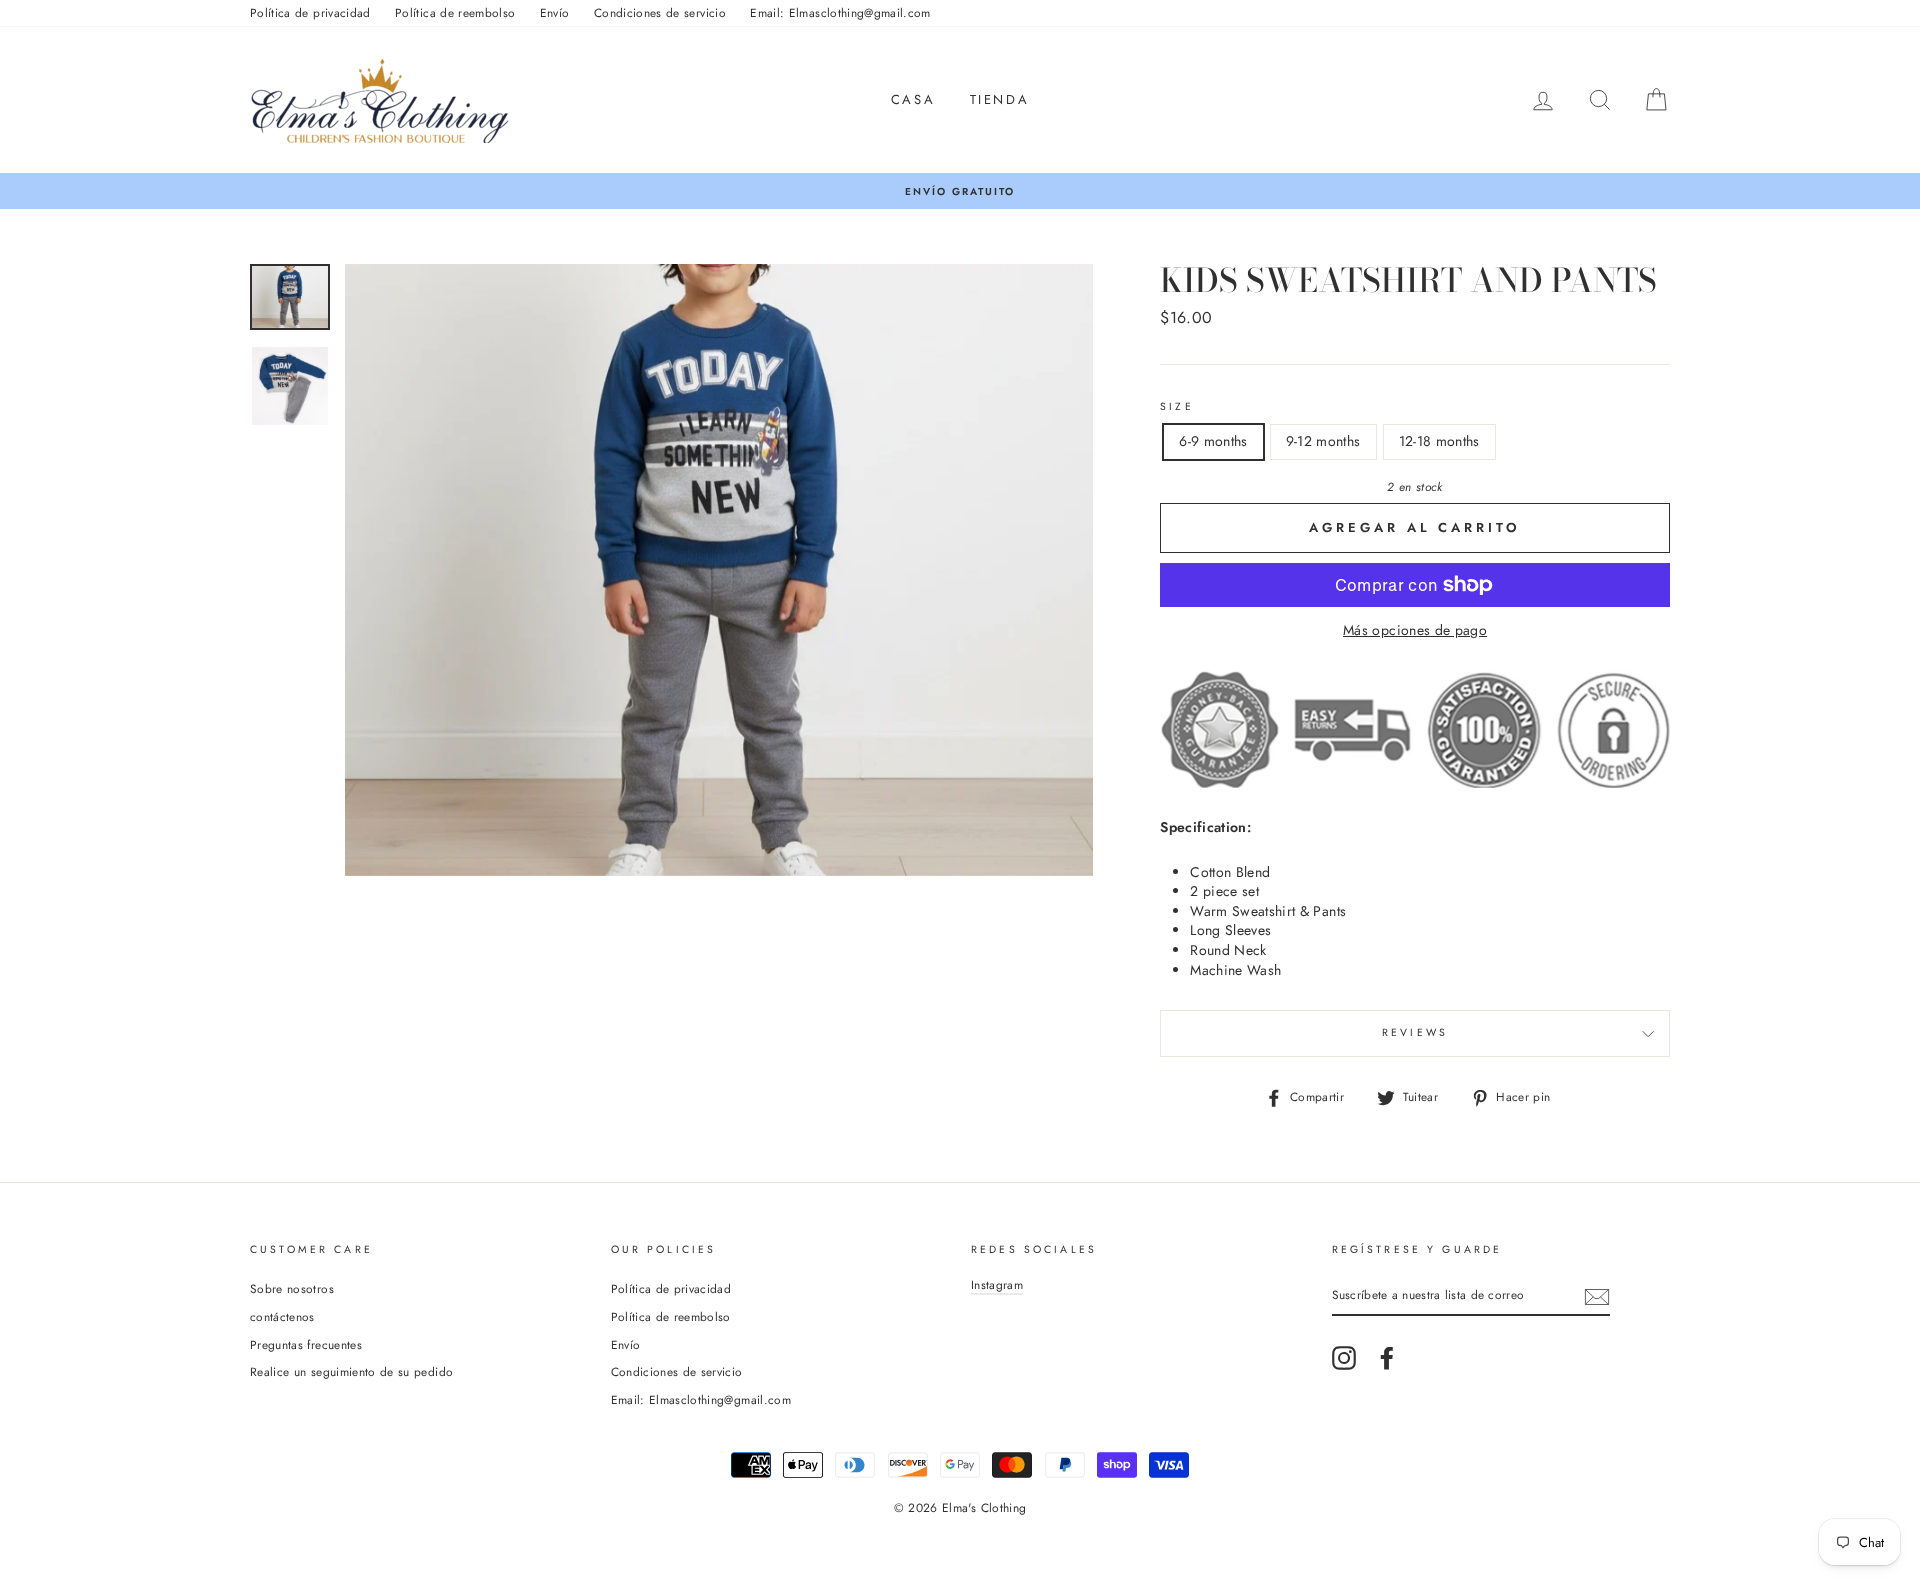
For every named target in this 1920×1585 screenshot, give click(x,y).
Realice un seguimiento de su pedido (351, 1371)
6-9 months (1213, 441)
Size (1177, 407)
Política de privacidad (310, 12)
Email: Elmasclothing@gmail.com (840, 12)
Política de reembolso (455, 12)
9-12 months (1323, 441)
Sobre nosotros (292, 1288)
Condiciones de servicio (660, 12)
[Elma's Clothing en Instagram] (1344, 1358)
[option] (960, 191)
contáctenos (282, 1316)
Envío (555, 12)
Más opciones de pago (1415, 630)
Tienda (1000, 99)
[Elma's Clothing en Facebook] (1387, 1358)
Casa (913, 99)
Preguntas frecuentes (306, 1344)
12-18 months (1439, 441)
